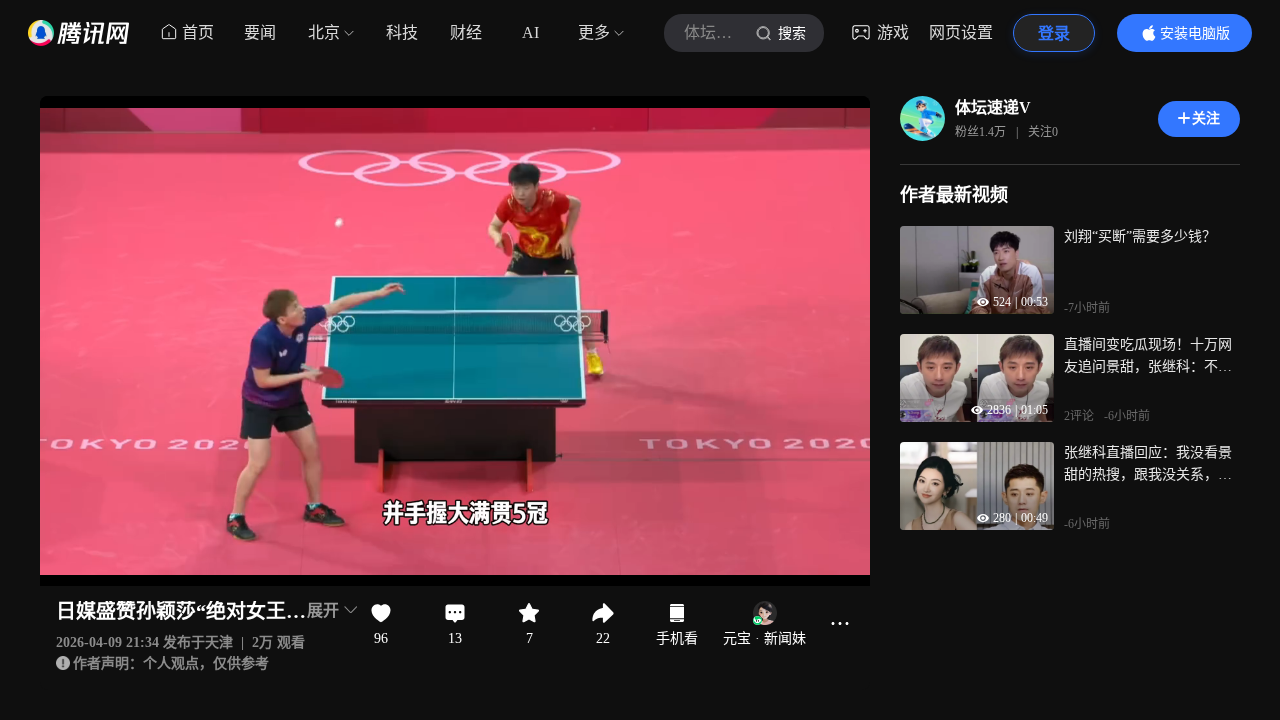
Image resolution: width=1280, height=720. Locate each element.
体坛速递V (993, 107)
